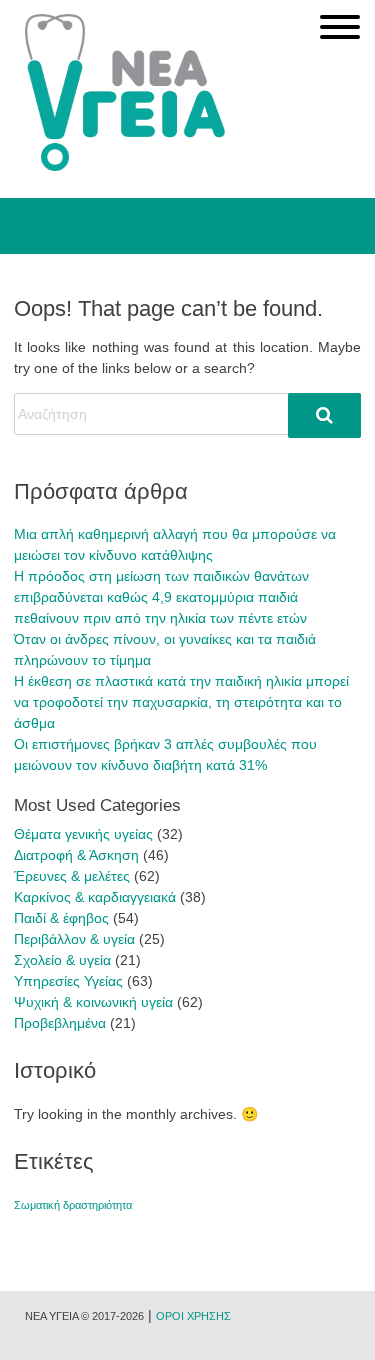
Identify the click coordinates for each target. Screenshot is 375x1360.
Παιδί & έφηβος (61, 918)
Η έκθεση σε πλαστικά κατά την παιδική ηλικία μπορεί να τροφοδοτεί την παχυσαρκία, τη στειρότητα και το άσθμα (181, 702)
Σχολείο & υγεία (62, 960)
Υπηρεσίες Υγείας (68, 981)
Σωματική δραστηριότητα (73, 1205)
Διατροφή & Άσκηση (76, 855)
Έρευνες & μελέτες (72, 876)
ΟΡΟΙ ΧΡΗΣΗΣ (193, 1316)
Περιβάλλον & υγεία (74, 939)
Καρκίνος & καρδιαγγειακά (95, 897)
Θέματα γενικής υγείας (83, 834)
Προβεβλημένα (60, 1023)
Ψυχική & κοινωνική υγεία (93, 1002)
